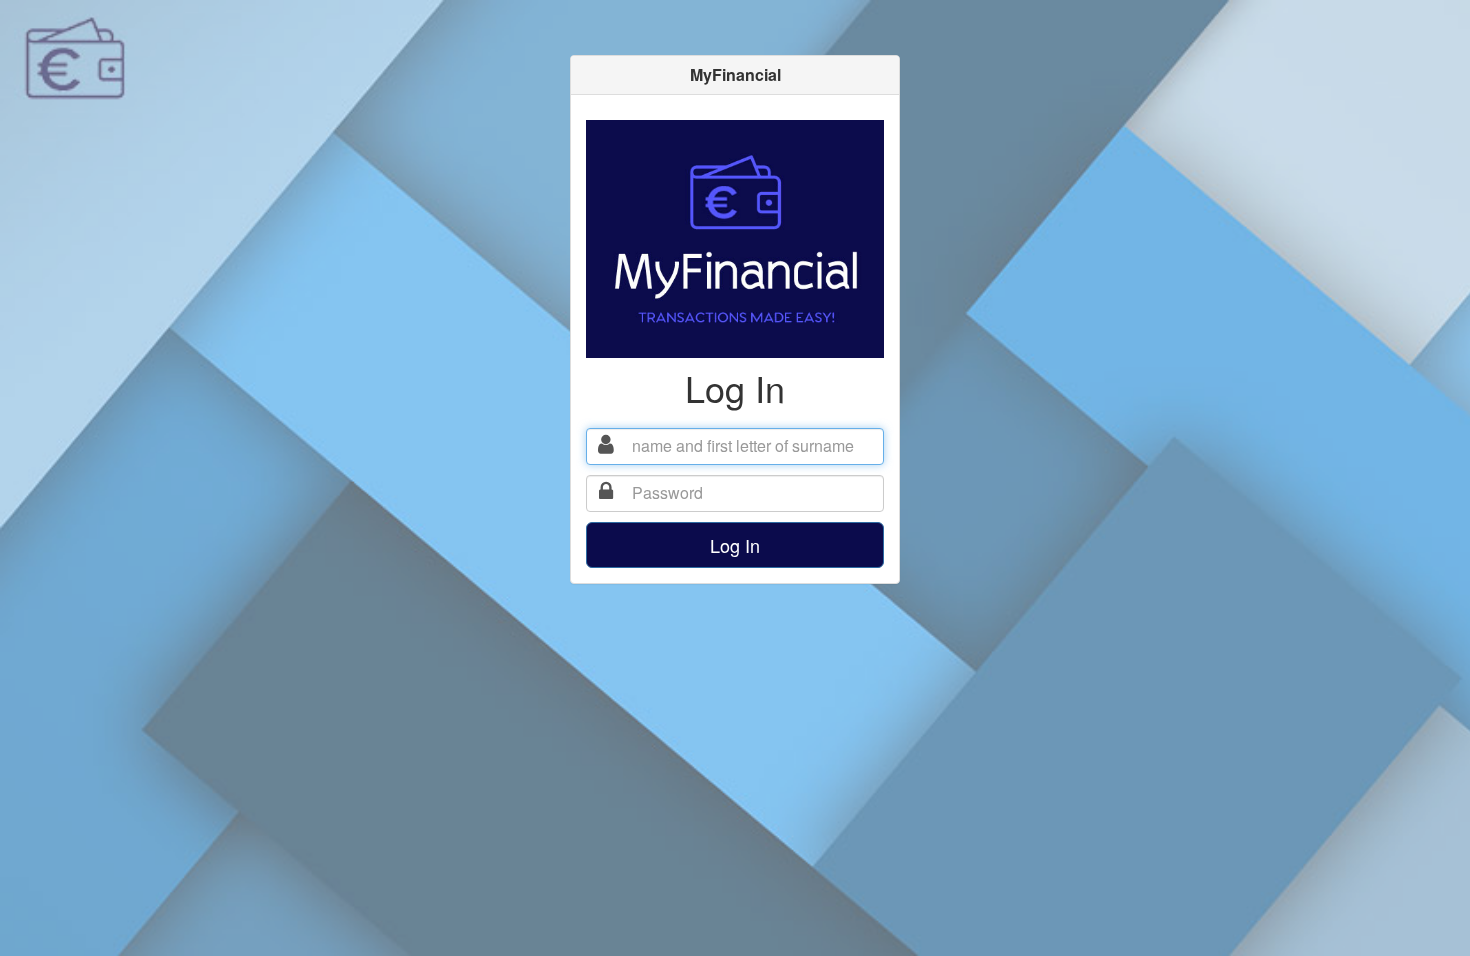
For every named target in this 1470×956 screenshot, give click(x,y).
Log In (735, 545)
